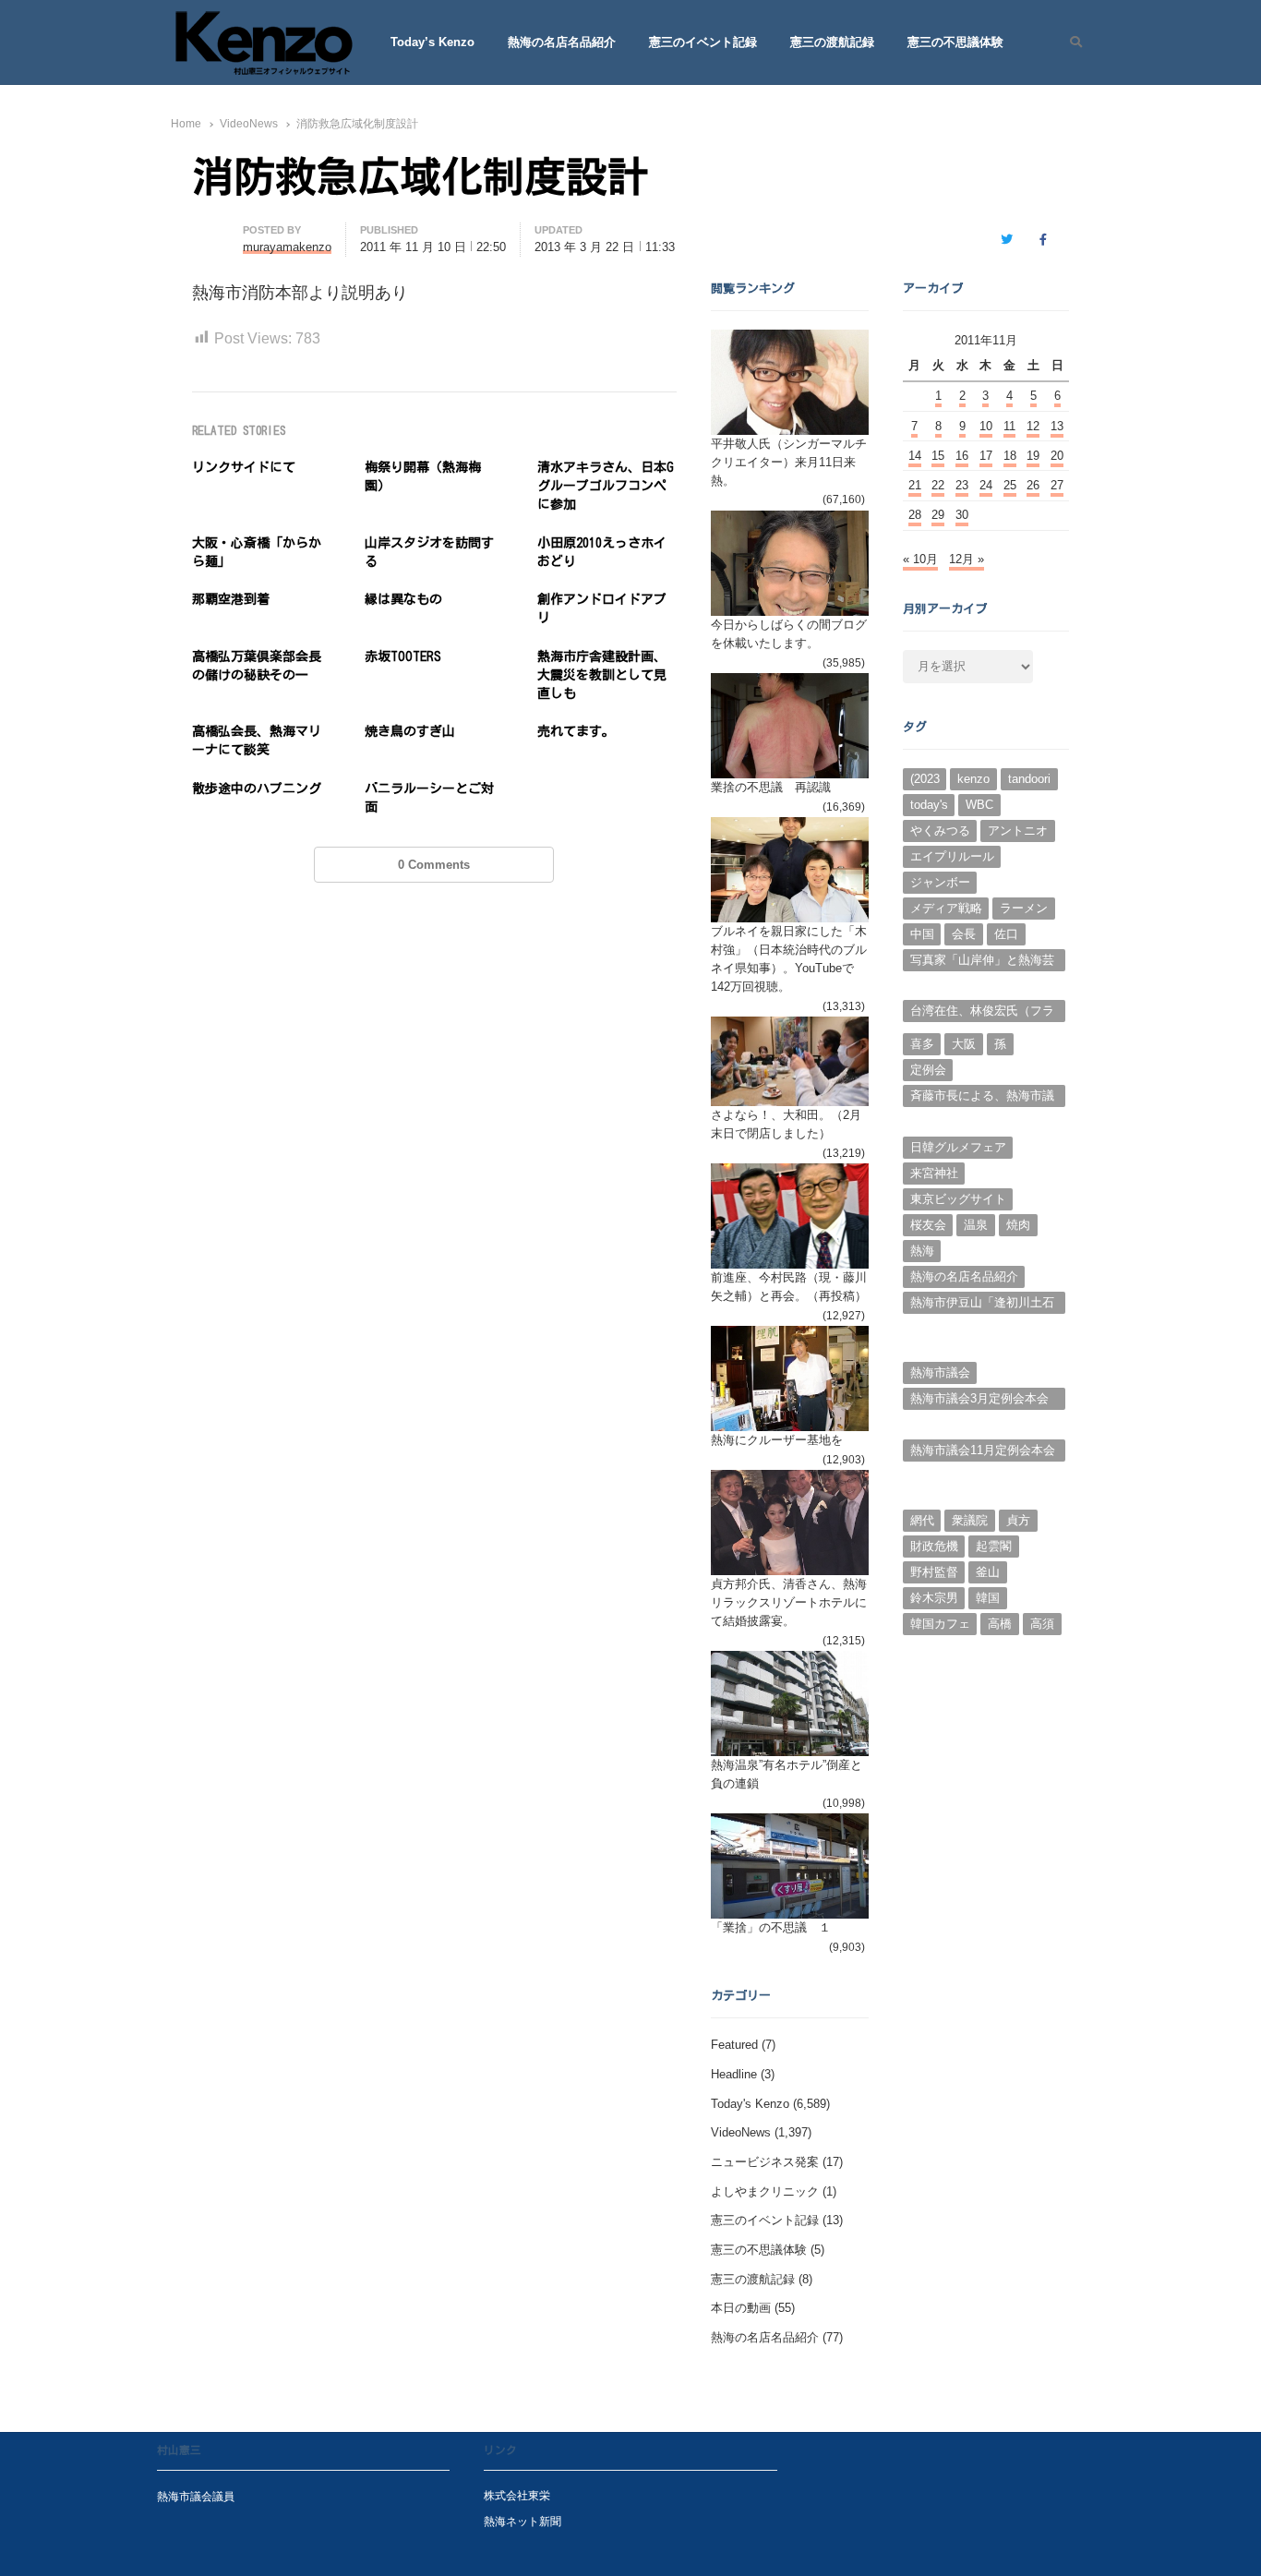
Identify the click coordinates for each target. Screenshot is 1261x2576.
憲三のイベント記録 (703, 42)
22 (938, 485)
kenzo (973, 779)
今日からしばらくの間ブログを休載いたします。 (789, 634)
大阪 (964, 1044)
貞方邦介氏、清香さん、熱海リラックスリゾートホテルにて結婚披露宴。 (789, 1602)
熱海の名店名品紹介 (562, 42)
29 (938, 515)
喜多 (922, 1044)
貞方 (1018, 1520)
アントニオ (1018, 831)
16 (962, 456)
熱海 (922, 1251)
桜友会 (928, 1225)
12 (1033, 426)
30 (962, 515)
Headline (734, 2074)
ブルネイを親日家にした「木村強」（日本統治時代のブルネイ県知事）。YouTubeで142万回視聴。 (789, 959)
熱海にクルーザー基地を (777, 1440)
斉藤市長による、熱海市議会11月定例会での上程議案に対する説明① (983, 1098)
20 (1057, 456)
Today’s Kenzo (432, 42)
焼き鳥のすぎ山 (410, 731)
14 (915, 456)
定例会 (928, 1070)
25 (1010, 485)
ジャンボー (940, 882)
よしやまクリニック (765, 2191)
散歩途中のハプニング (257, 788)
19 (1033, 456)
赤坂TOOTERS (403, 656)
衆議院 (970, 1520)
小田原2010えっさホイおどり (602, 552)
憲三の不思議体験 (955, 42)
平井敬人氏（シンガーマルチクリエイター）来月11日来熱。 (789, 462)
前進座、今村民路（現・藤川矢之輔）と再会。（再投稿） (789, 1287)
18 (1010, 456)
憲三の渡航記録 (832, 42)
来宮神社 (934, 1173)
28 (915, 515)
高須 (1042, 1624)
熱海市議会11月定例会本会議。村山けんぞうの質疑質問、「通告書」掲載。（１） (983, 1452)
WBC (979, 805)
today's (929, 805)
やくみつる (940, 831)
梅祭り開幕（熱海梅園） (423, 476)
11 (1009, 426)
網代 (922, 1520)
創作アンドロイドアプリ (602, 608)
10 (986, 426)
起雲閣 (994, 1546)
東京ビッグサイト (958, 1199)
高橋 (1000, 1624)
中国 (922, 934)
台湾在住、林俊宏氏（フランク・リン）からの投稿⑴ (982, 1013)
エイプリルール (952, 856)
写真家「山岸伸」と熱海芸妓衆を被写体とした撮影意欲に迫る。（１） (982, 962)
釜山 (988, 1572)
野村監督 (934, 1572)
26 (1033, 485)
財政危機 (934, 1546)
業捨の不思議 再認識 (771, 787)
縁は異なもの (403, 599)
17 (986, 456)
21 (915, 485)
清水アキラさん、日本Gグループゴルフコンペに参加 (606, 486)
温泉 (976, 1225)
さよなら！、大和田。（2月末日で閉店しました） (786, 1124)
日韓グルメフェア (958, 1147)
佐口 (1006, 934)
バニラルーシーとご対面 (429, 798)
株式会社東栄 (517, 2495)
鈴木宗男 (934, 1598)
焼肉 (1018, 1225)
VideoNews (741, 2132)
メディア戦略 (946, 908)
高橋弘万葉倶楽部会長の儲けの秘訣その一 (257, 666)
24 (986, 485)
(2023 (925, 779)
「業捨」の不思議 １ (771, 1927)
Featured (734, 2045)
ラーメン (1024, 908)
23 (962, 485)
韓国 (988, 1598)
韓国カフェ (940, 1624)
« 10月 (920, 559)
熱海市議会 (940, 1372)
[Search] (1069, 42)
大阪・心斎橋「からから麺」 (257, 552)
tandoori (1029, 779)
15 (938, 456)
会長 (964, 934)
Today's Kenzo (750, 2104)
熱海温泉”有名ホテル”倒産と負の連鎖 (787, 1774)
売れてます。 (576, 731)
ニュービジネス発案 (765, 2162)
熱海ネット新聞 (522, 2521)
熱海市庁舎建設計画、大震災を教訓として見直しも (602, 675)
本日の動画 (741, 2308)
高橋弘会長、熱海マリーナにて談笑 (257, 740)
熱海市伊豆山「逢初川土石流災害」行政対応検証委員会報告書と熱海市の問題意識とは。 (982, 1305)
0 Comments (434, 865)
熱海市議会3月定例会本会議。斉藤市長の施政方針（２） (979, 1401)
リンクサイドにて (244, 467)
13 (1057, 426)
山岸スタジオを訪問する (429, 552)
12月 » (967, 559)
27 (1057, 485)
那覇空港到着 (231, 599)
